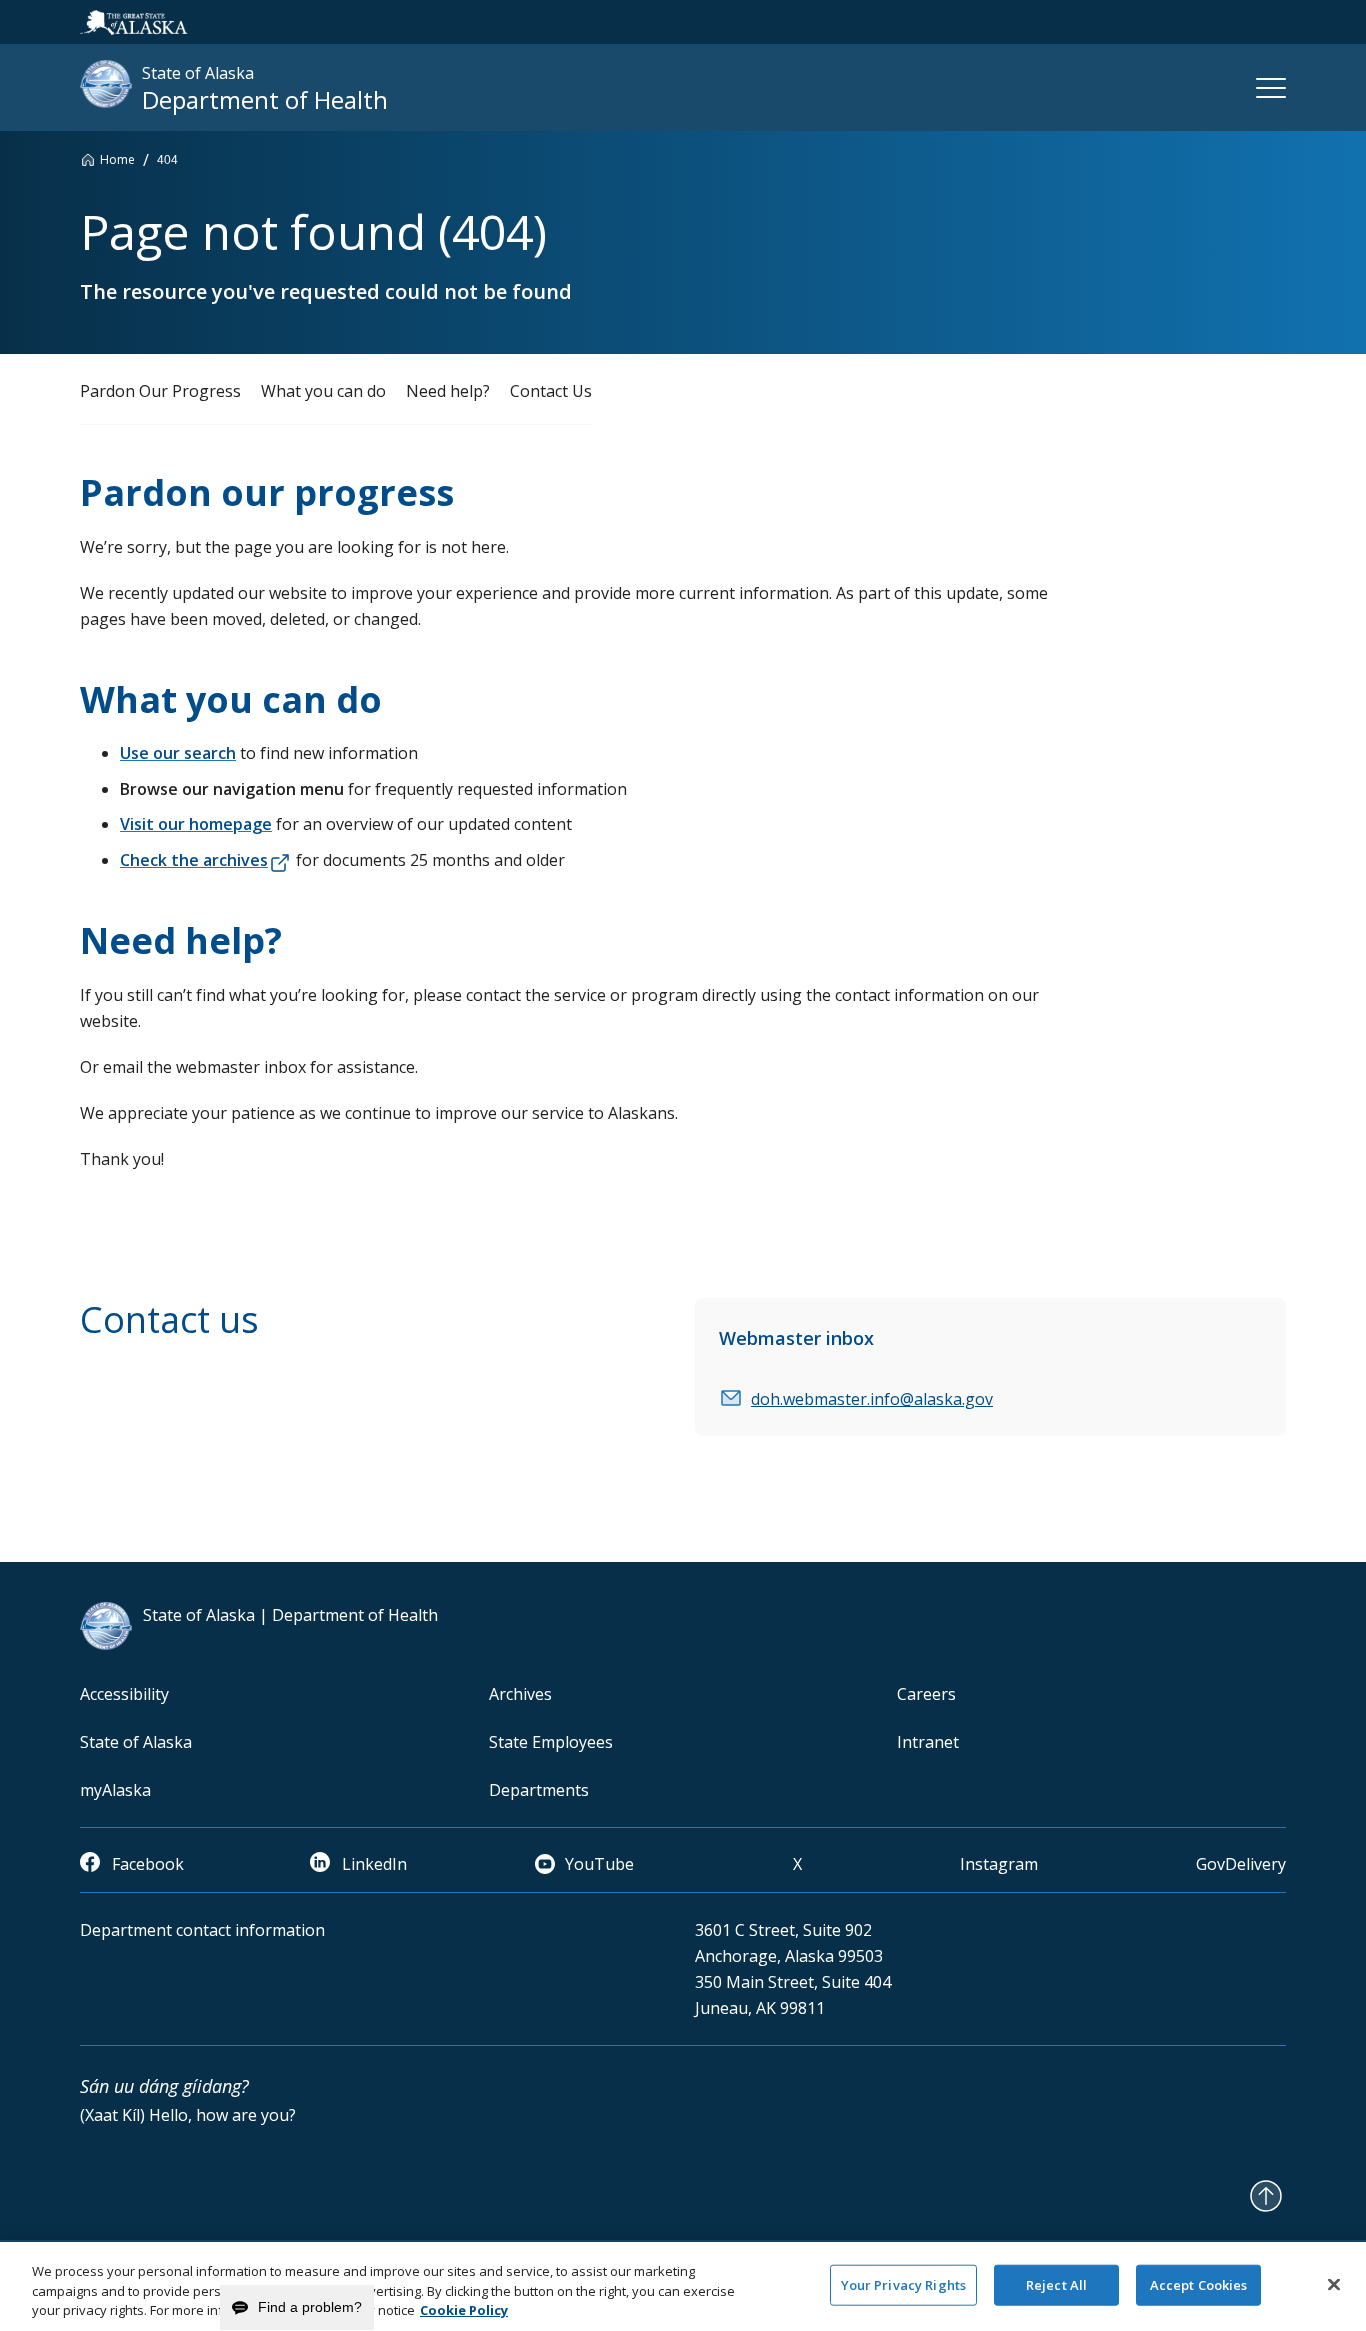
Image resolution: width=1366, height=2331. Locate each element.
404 (167, 160)
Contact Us (551, 391)
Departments (539, 1790)
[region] (683, 2286)
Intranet (928, 1742)
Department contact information (202, 1930)
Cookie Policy (464, 2310)
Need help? (448, 391)
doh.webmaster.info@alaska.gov (872, 1399)
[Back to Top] (1266, 2196)
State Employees (551, 1742)
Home (117, 159)
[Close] (1334, 2284)
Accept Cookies (1199, 2284)
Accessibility (124, 1694)
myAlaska (115, 1790)
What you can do (323, 391)
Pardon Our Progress (160, 391)
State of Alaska (136, 1742)
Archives (520, 1694)
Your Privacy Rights (903, 2284)
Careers (926, 1694)
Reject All (1056, 2284)
